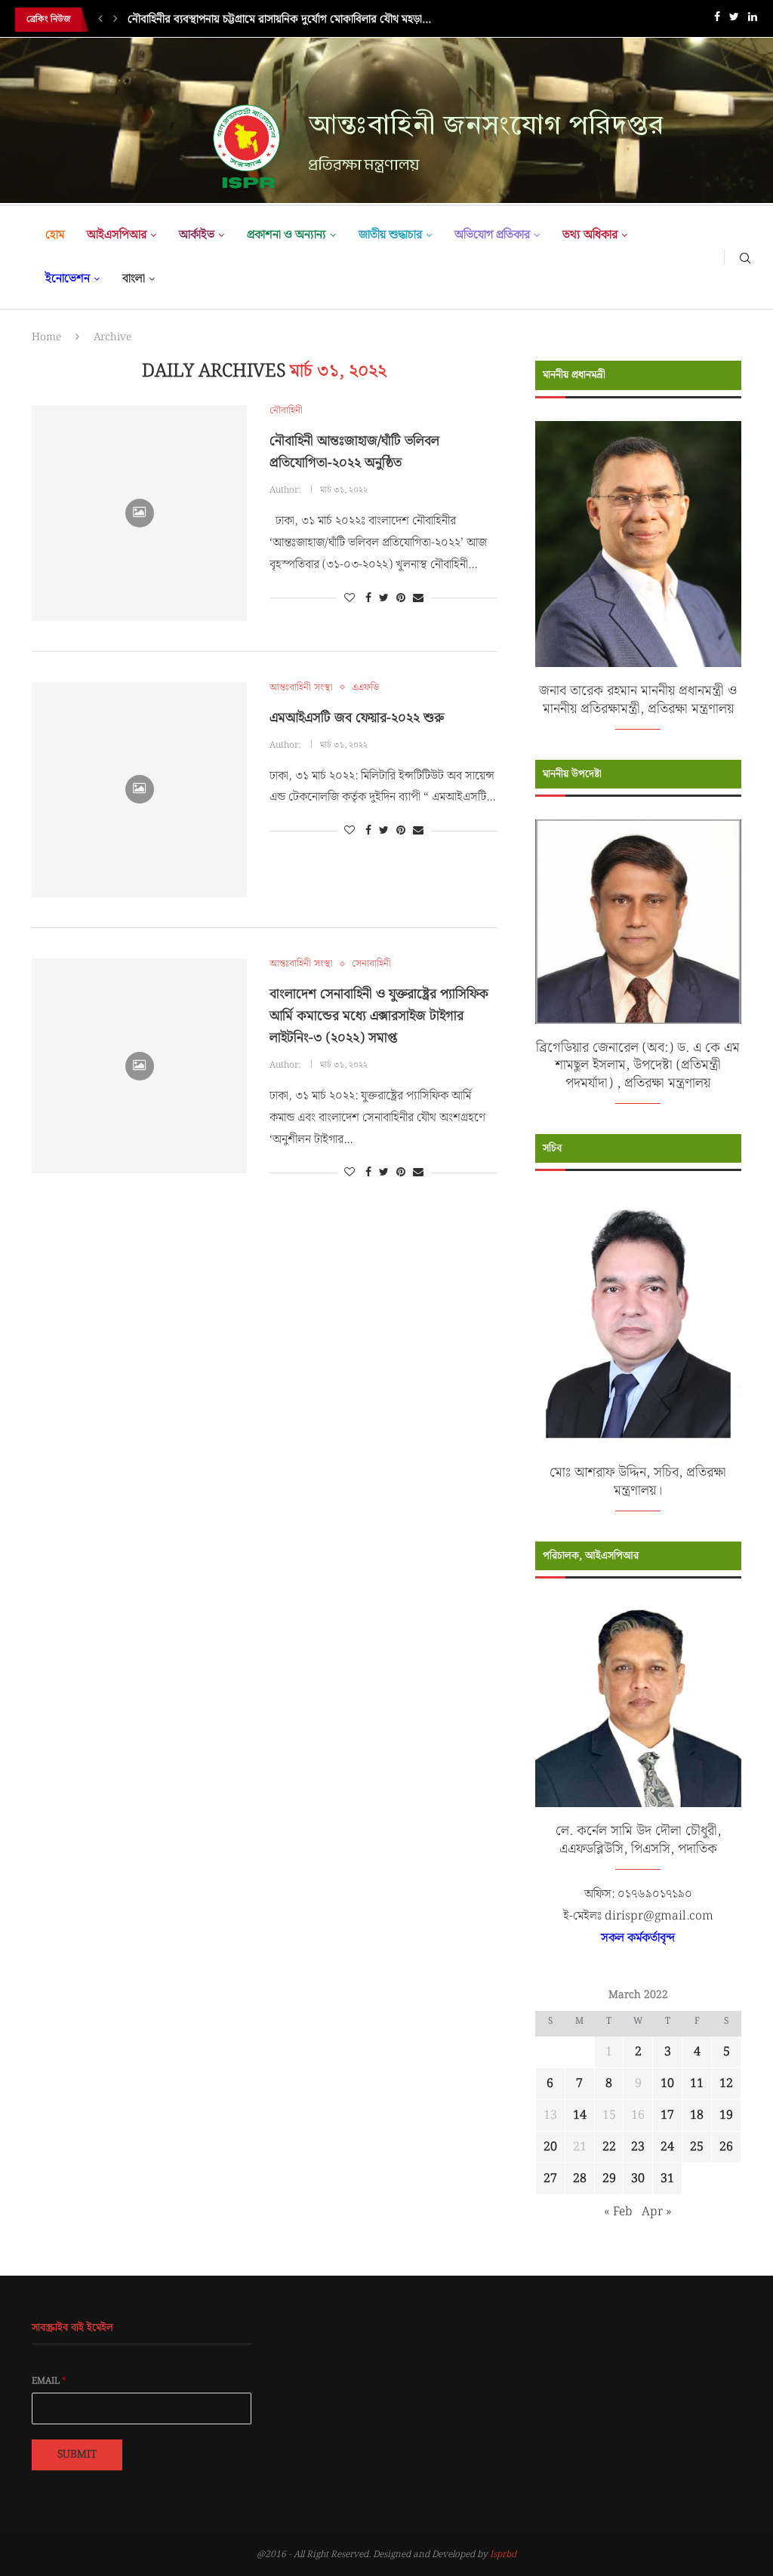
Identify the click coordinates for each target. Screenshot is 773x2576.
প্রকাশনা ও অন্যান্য (286, 235)
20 (550, 2147)
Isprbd (503, 2554)
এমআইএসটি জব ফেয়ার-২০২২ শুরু (357, 718)
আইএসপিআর (117, 235)
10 (667, 2084)
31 (667, 2179)
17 (667, 2115)
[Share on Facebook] (368, 598)
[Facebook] (717, 20)
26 (726, 2147)
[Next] (115, 20)
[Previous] (100, 20)
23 (638, 2147)
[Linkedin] (753, 20)
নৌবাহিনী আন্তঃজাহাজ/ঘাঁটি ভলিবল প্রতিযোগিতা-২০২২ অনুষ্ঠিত (354, 452)
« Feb (618, 2212)
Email (49, 2381)
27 (550, 2179)
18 (697, 2115)
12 (726, 2084)
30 (638, 2179)
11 (697, 2084)
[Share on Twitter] (384, 598)
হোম (55, 235)
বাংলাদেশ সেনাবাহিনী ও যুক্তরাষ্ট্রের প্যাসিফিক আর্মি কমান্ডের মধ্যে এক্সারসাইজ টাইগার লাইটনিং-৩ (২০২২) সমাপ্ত (379, 1016)
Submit (77, 2455)
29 (609, 2179)
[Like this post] (350, 598)
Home (46, 337)
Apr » (657, 2212)
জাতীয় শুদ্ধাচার (390, 235)
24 (667, 2147)
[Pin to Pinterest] (401, 598)
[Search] (745, 257)
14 (580, 2115)
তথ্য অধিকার (590, 235)
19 (726, 2115)
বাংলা (134, 279)
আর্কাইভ (197, 235)
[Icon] (140, 513)
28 (580, 2179)
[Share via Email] (418, 598)
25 (697, 2147)
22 (609, 2147)
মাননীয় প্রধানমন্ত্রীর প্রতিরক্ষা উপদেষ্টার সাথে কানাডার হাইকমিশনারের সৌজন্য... (288, 20)
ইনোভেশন (68, 279)
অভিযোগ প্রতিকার (492, 235)
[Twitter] (734, 20)
